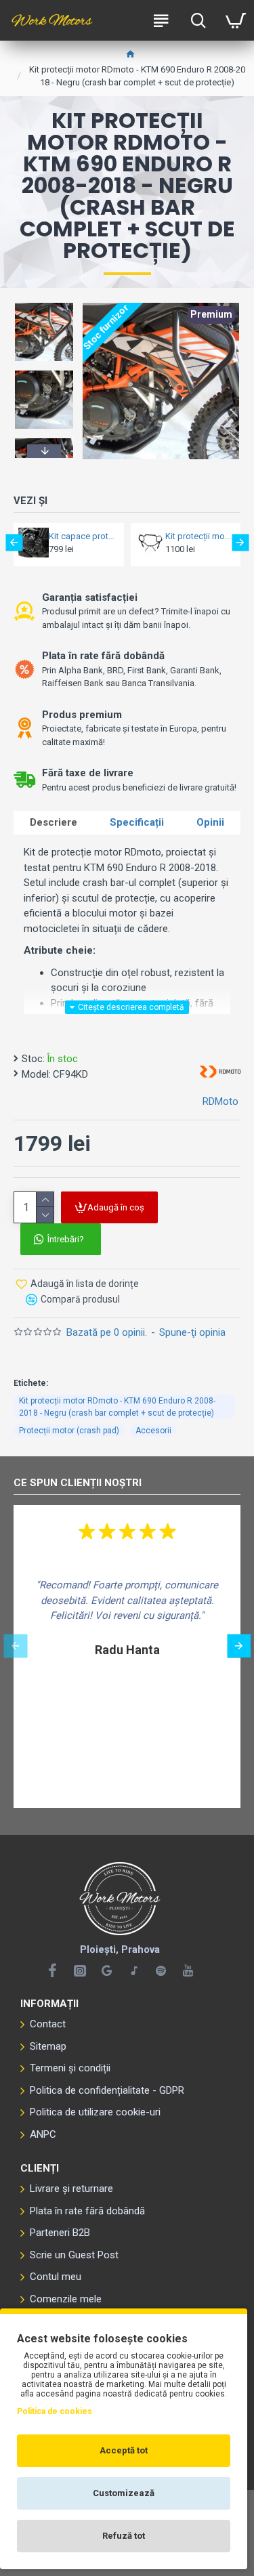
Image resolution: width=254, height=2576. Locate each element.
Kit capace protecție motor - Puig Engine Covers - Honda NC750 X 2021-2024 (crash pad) (82, 536)
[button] (44, 305)
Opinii (210, 822)
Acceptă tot (124, 2450)
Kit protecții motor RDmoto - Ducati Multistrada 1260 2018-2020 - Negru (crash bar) (199, 536)
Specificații (137, 822)
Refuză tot (124, 2536)
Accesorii (153, 1431)
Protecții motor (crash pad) (69, 1431)
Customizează (124, 2493)
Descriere (54, 822)
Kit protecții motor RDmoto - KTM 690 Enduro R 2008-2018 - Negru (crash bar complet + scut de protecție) (117, 1407)
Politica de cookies (55, 2411)
